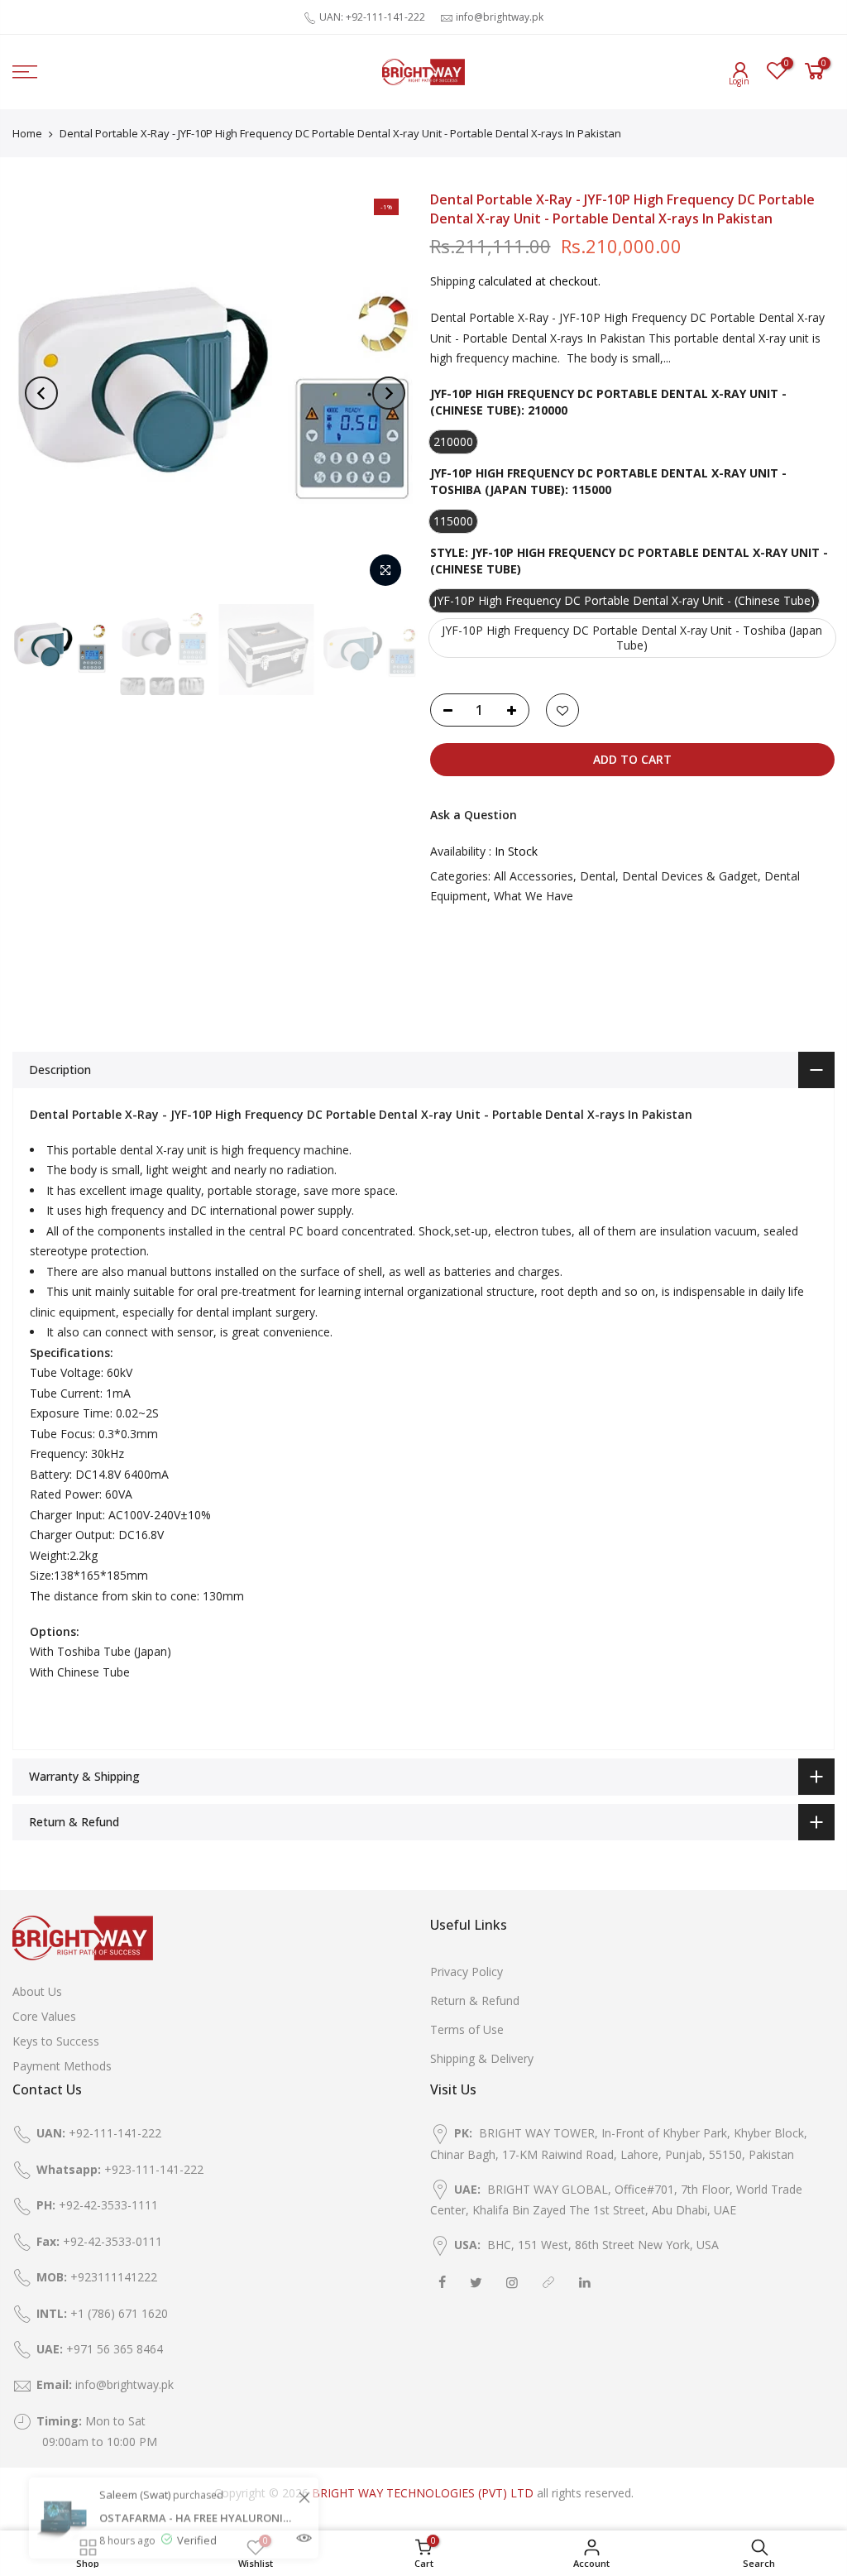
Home (27, 133)
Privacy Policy (467, 1972)
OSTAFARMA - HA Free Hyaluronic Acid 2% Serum (196, 2486)
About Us (37, 1991)
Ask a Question (474, 815)
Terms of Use (467, 2029)
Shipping (452, 281)
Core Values (44, 2016)
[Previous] (41, 393)
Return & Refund (475, 2000)
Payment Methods (62, 2066)
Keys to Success (56, 2041)
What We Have (534, 896)
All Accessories (534, 876)
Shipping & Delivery (482, 2058)
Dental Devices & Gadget (690, 876)
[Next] (389, 393)
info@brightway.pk (500, 17)
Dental (598, 876)
